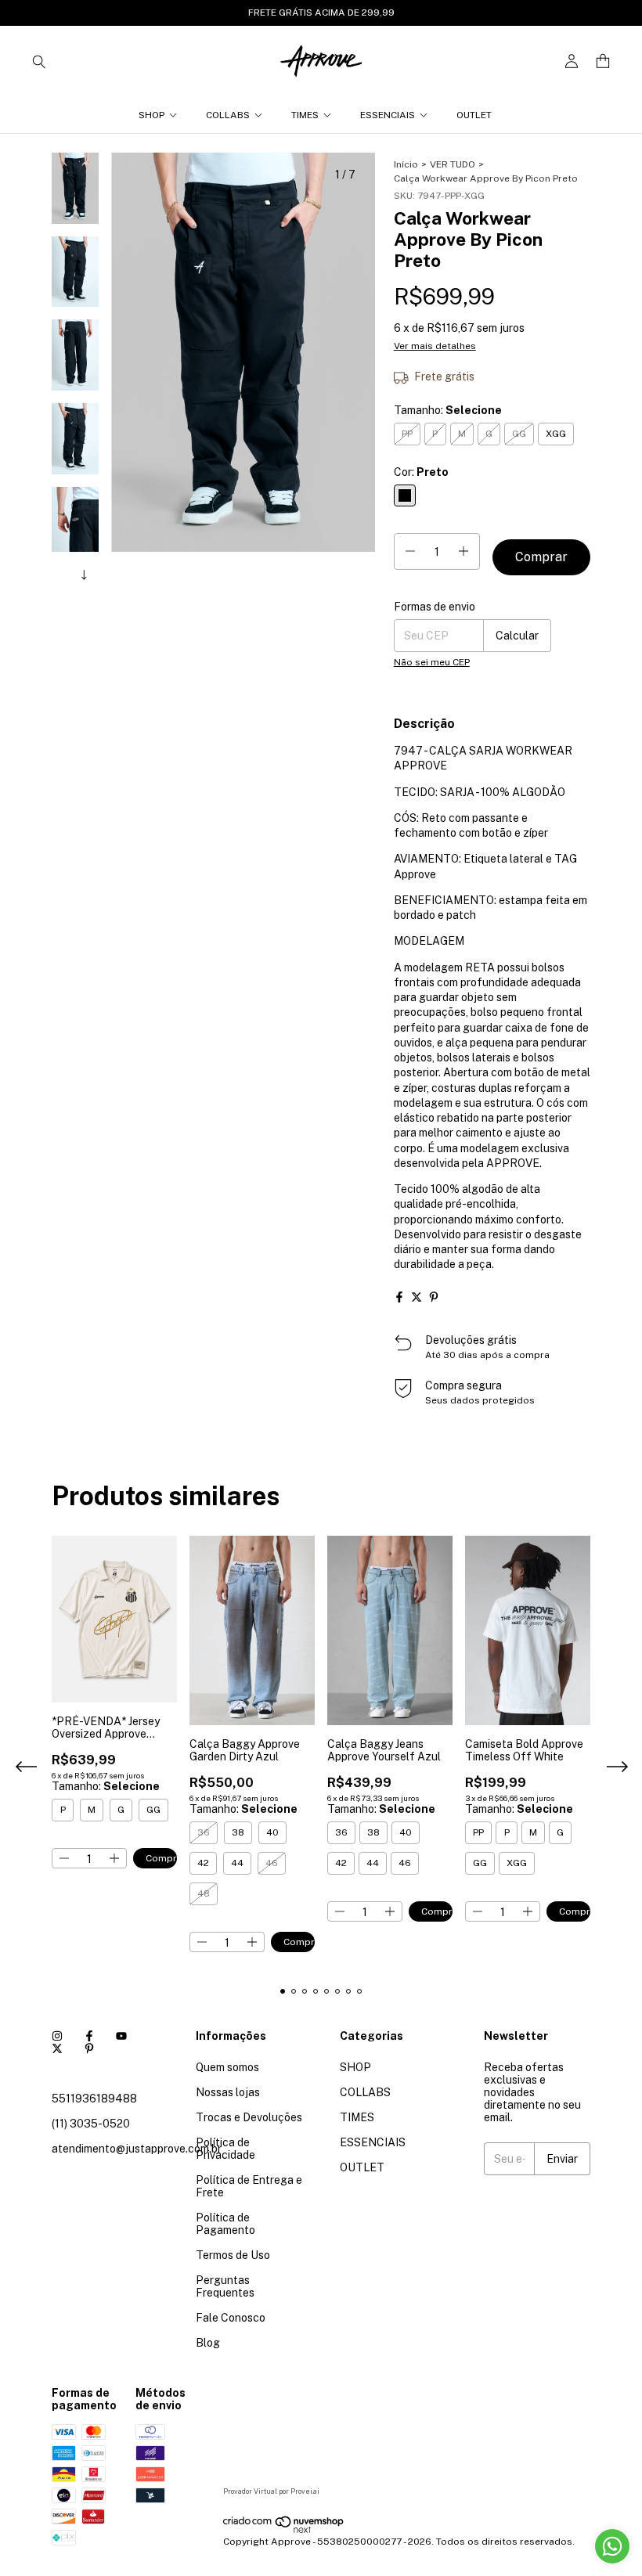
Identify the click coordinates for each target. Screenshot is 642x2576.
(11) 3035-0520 (91, 2124)
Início (406, 164)
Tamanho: (448, 410)
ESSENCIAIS (388, 115)
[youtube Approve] (121, 2036)
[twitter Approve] (57, 2048)
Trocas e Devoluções (249, 2117)
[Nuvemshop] (284, 2531)
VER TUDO (453, 164)
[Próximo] (85, 572)
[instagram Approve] (57, 2036)
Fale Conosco (231, 2318)
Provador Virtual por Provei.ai (271, 2491)
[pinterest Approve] (89, 2048)
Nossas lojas (228, 2092)
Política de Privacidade (225, 2149)
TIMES (305, 115)
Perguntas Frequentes (225, 2286)
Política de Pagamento (225, 2224)
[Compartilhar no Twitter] (417, 1297)
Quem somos (227, 2067)
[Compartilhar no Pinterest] (434, 1297)
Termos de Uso (233, 2255)
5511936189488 (94, 2099)
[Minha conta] (572, 61)
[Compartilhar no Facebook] (399, 1297)
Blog (208, 2343)
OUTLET (474, 115)
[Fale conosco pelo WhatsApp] (612, 2546)
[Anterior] (67, 572)
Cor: (421, 472)
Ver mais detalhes (435, 346)
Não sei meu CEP (432, 662)
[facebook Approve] (89, 2036)
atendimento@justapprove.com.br (137, 2149)
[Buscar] (39, 61)
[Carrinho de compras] (603, 61)
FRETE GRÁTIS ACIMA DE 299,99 (321, 13)
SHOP (151, 115)
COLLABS (228, 115)
